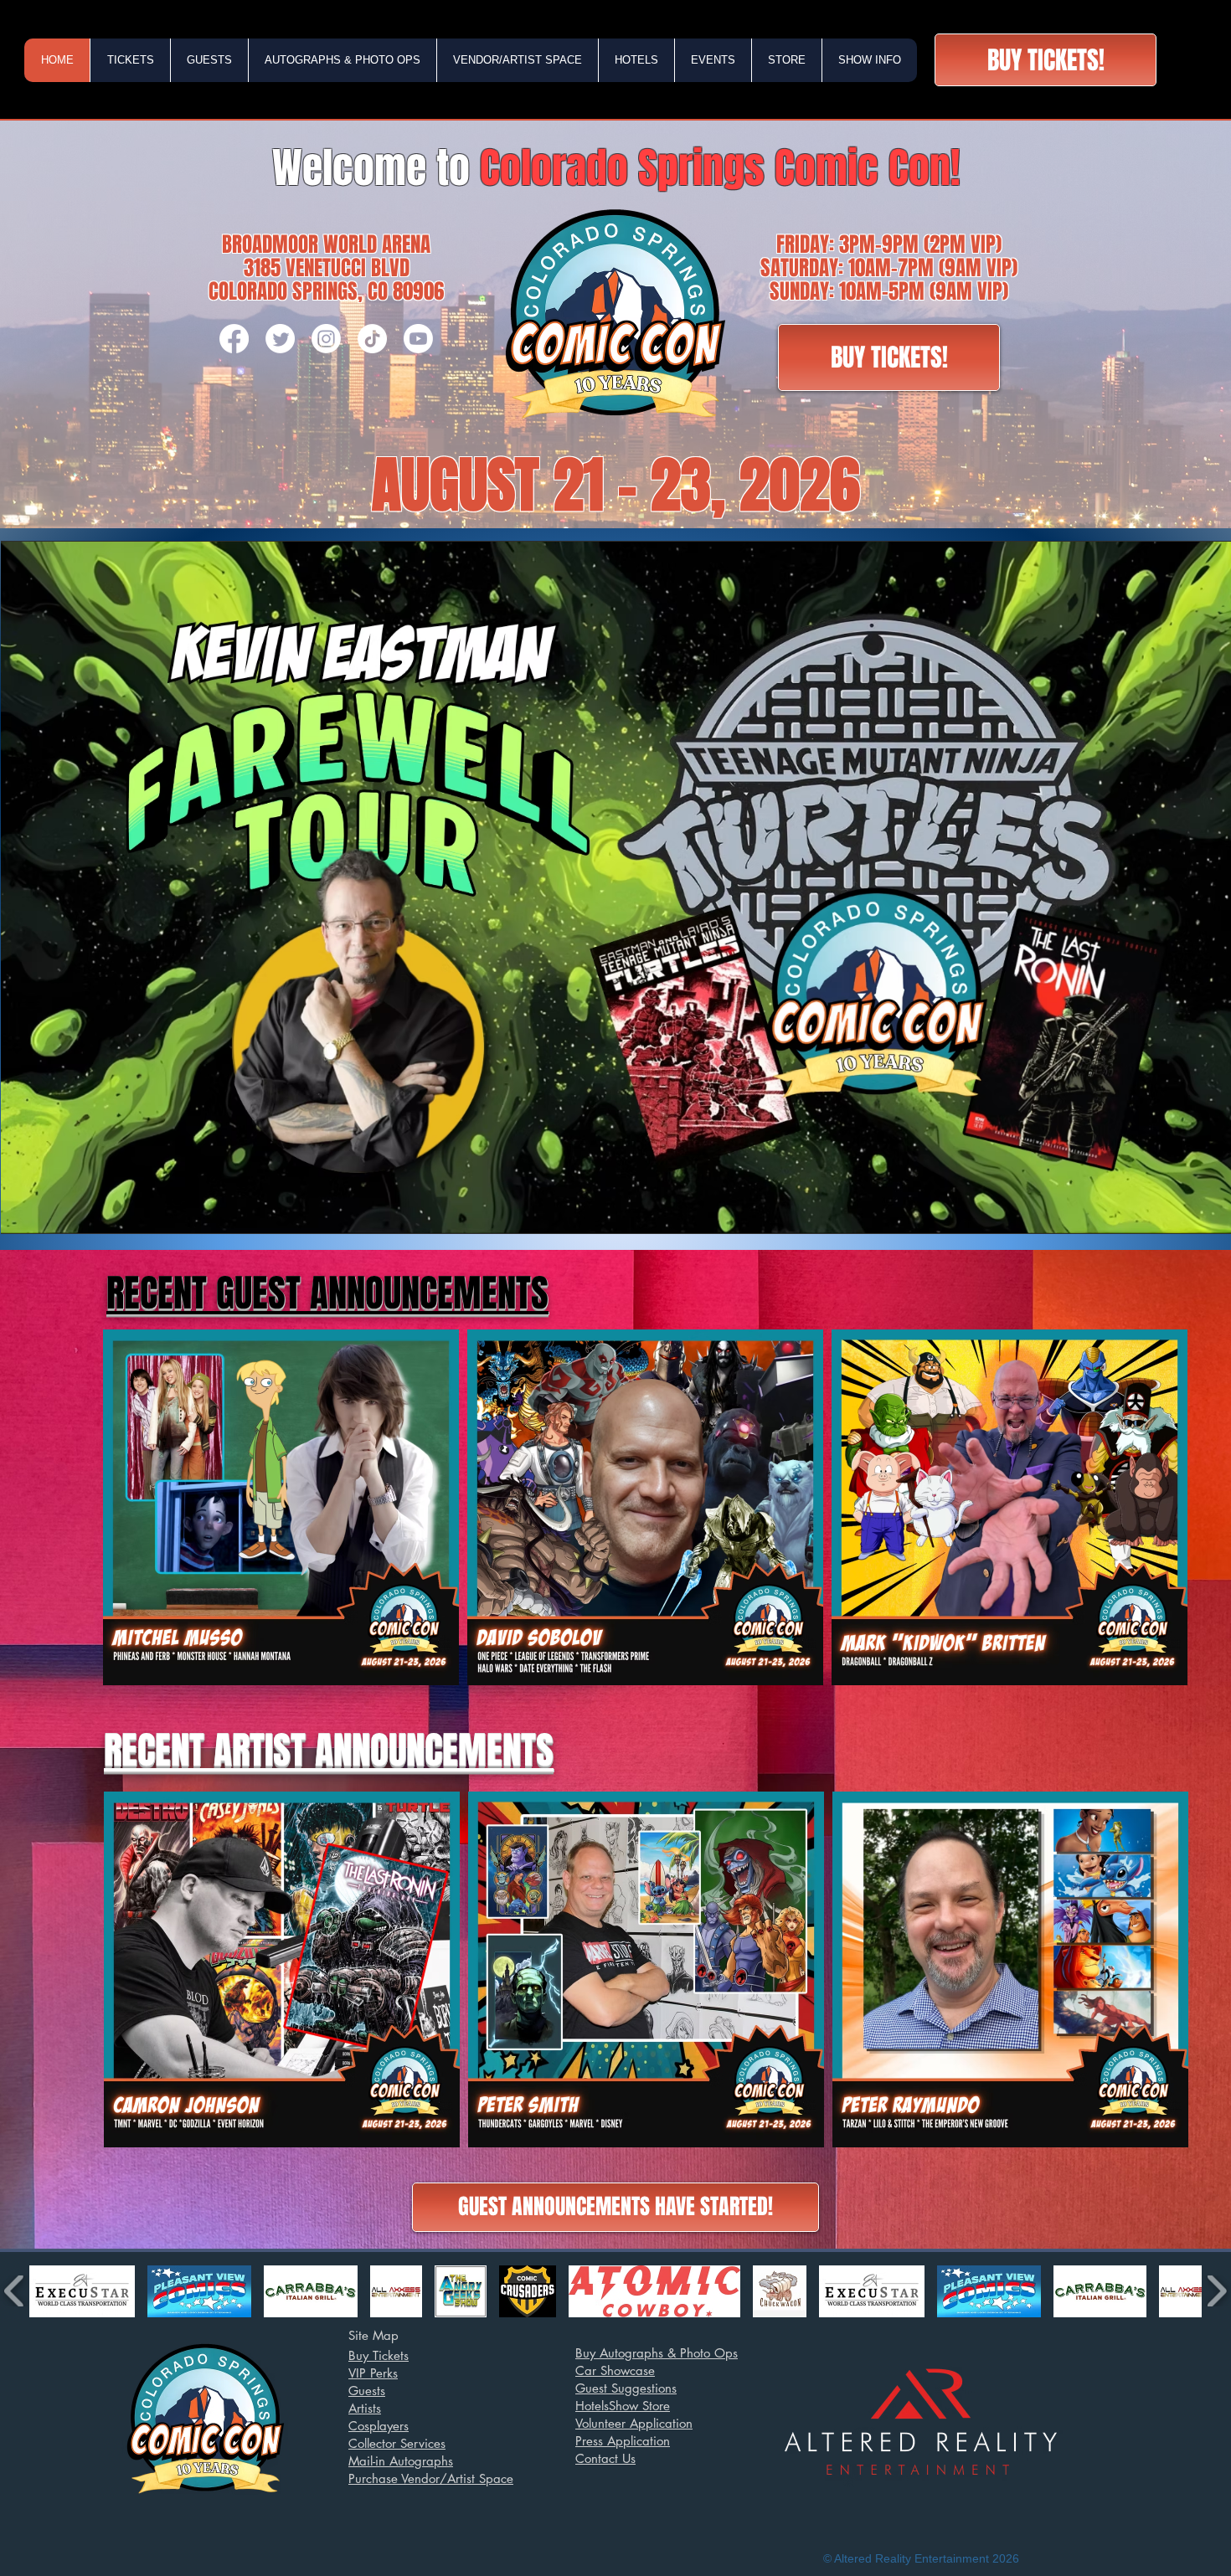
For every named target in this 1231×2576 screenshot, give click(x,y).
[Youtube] (418, 339)
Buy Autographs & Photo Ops (657, 2353)
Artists (365, 2408)
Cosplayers (379, 2426)
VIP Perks (373, 2373)
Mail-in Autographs (401, 2461)
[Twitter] (280, 339)
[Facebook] (234, 339)
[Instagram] (326, 339)
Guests (367, 2391)
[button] (130, 60)
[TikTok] (372, 339)
